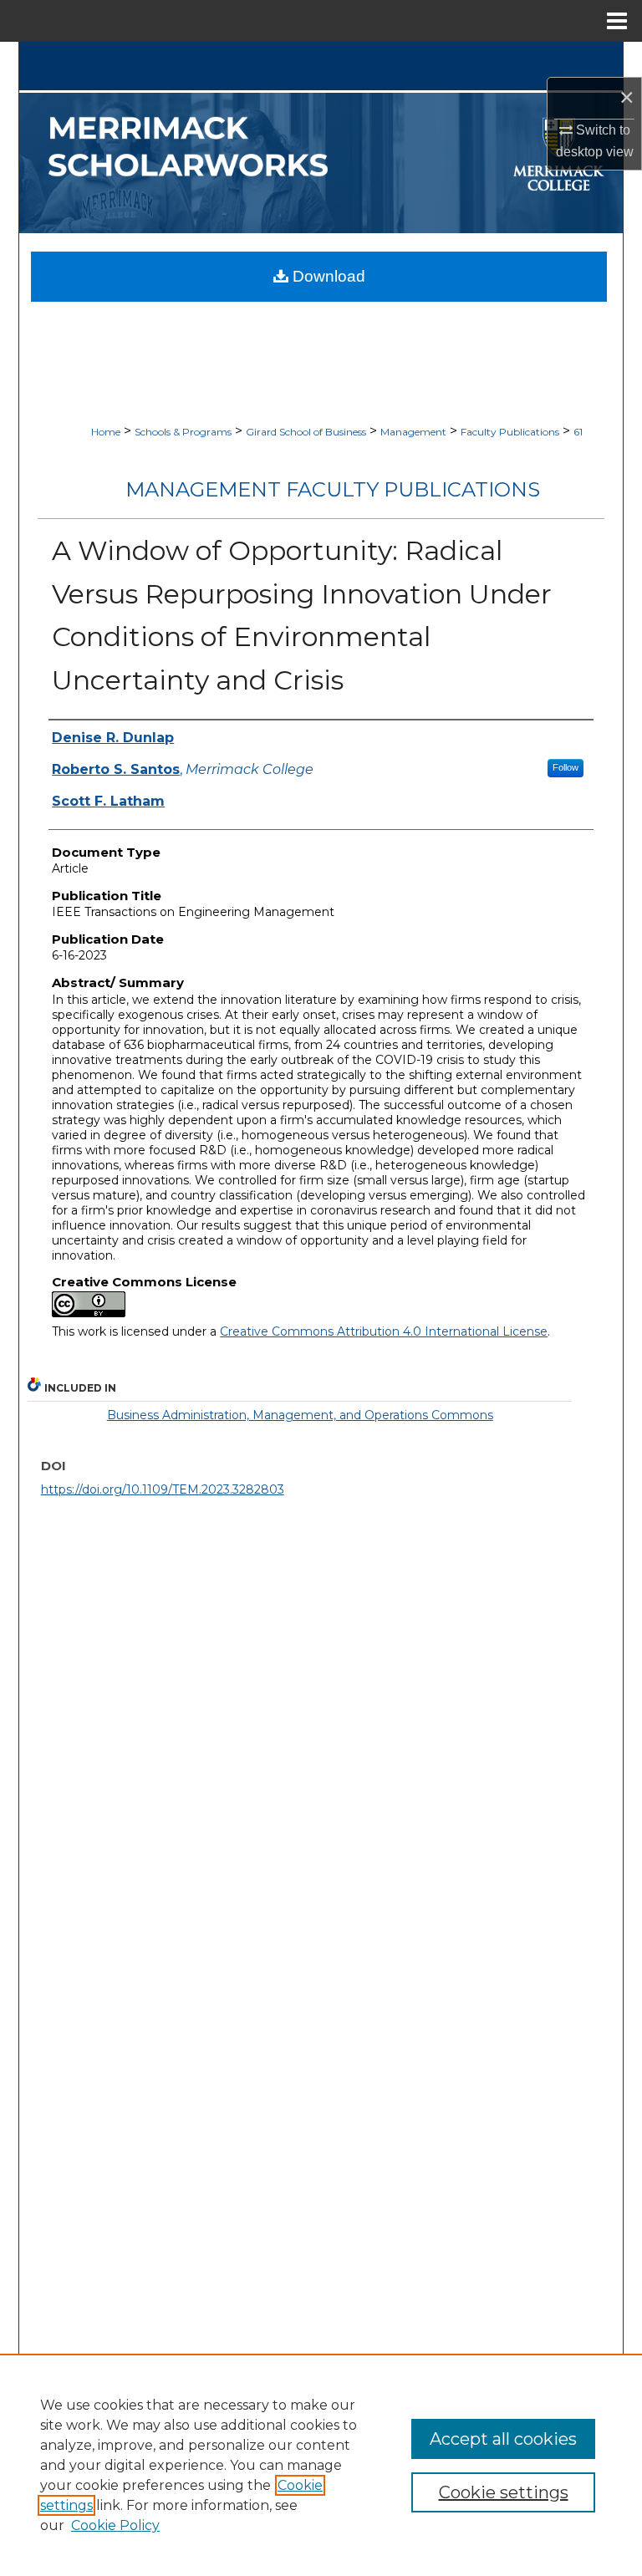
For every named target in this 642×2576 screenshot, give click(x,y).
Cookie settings (504, 2492)
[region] (321, 2465)
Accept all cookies (503, 2439)
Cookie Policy (115, 2525)
